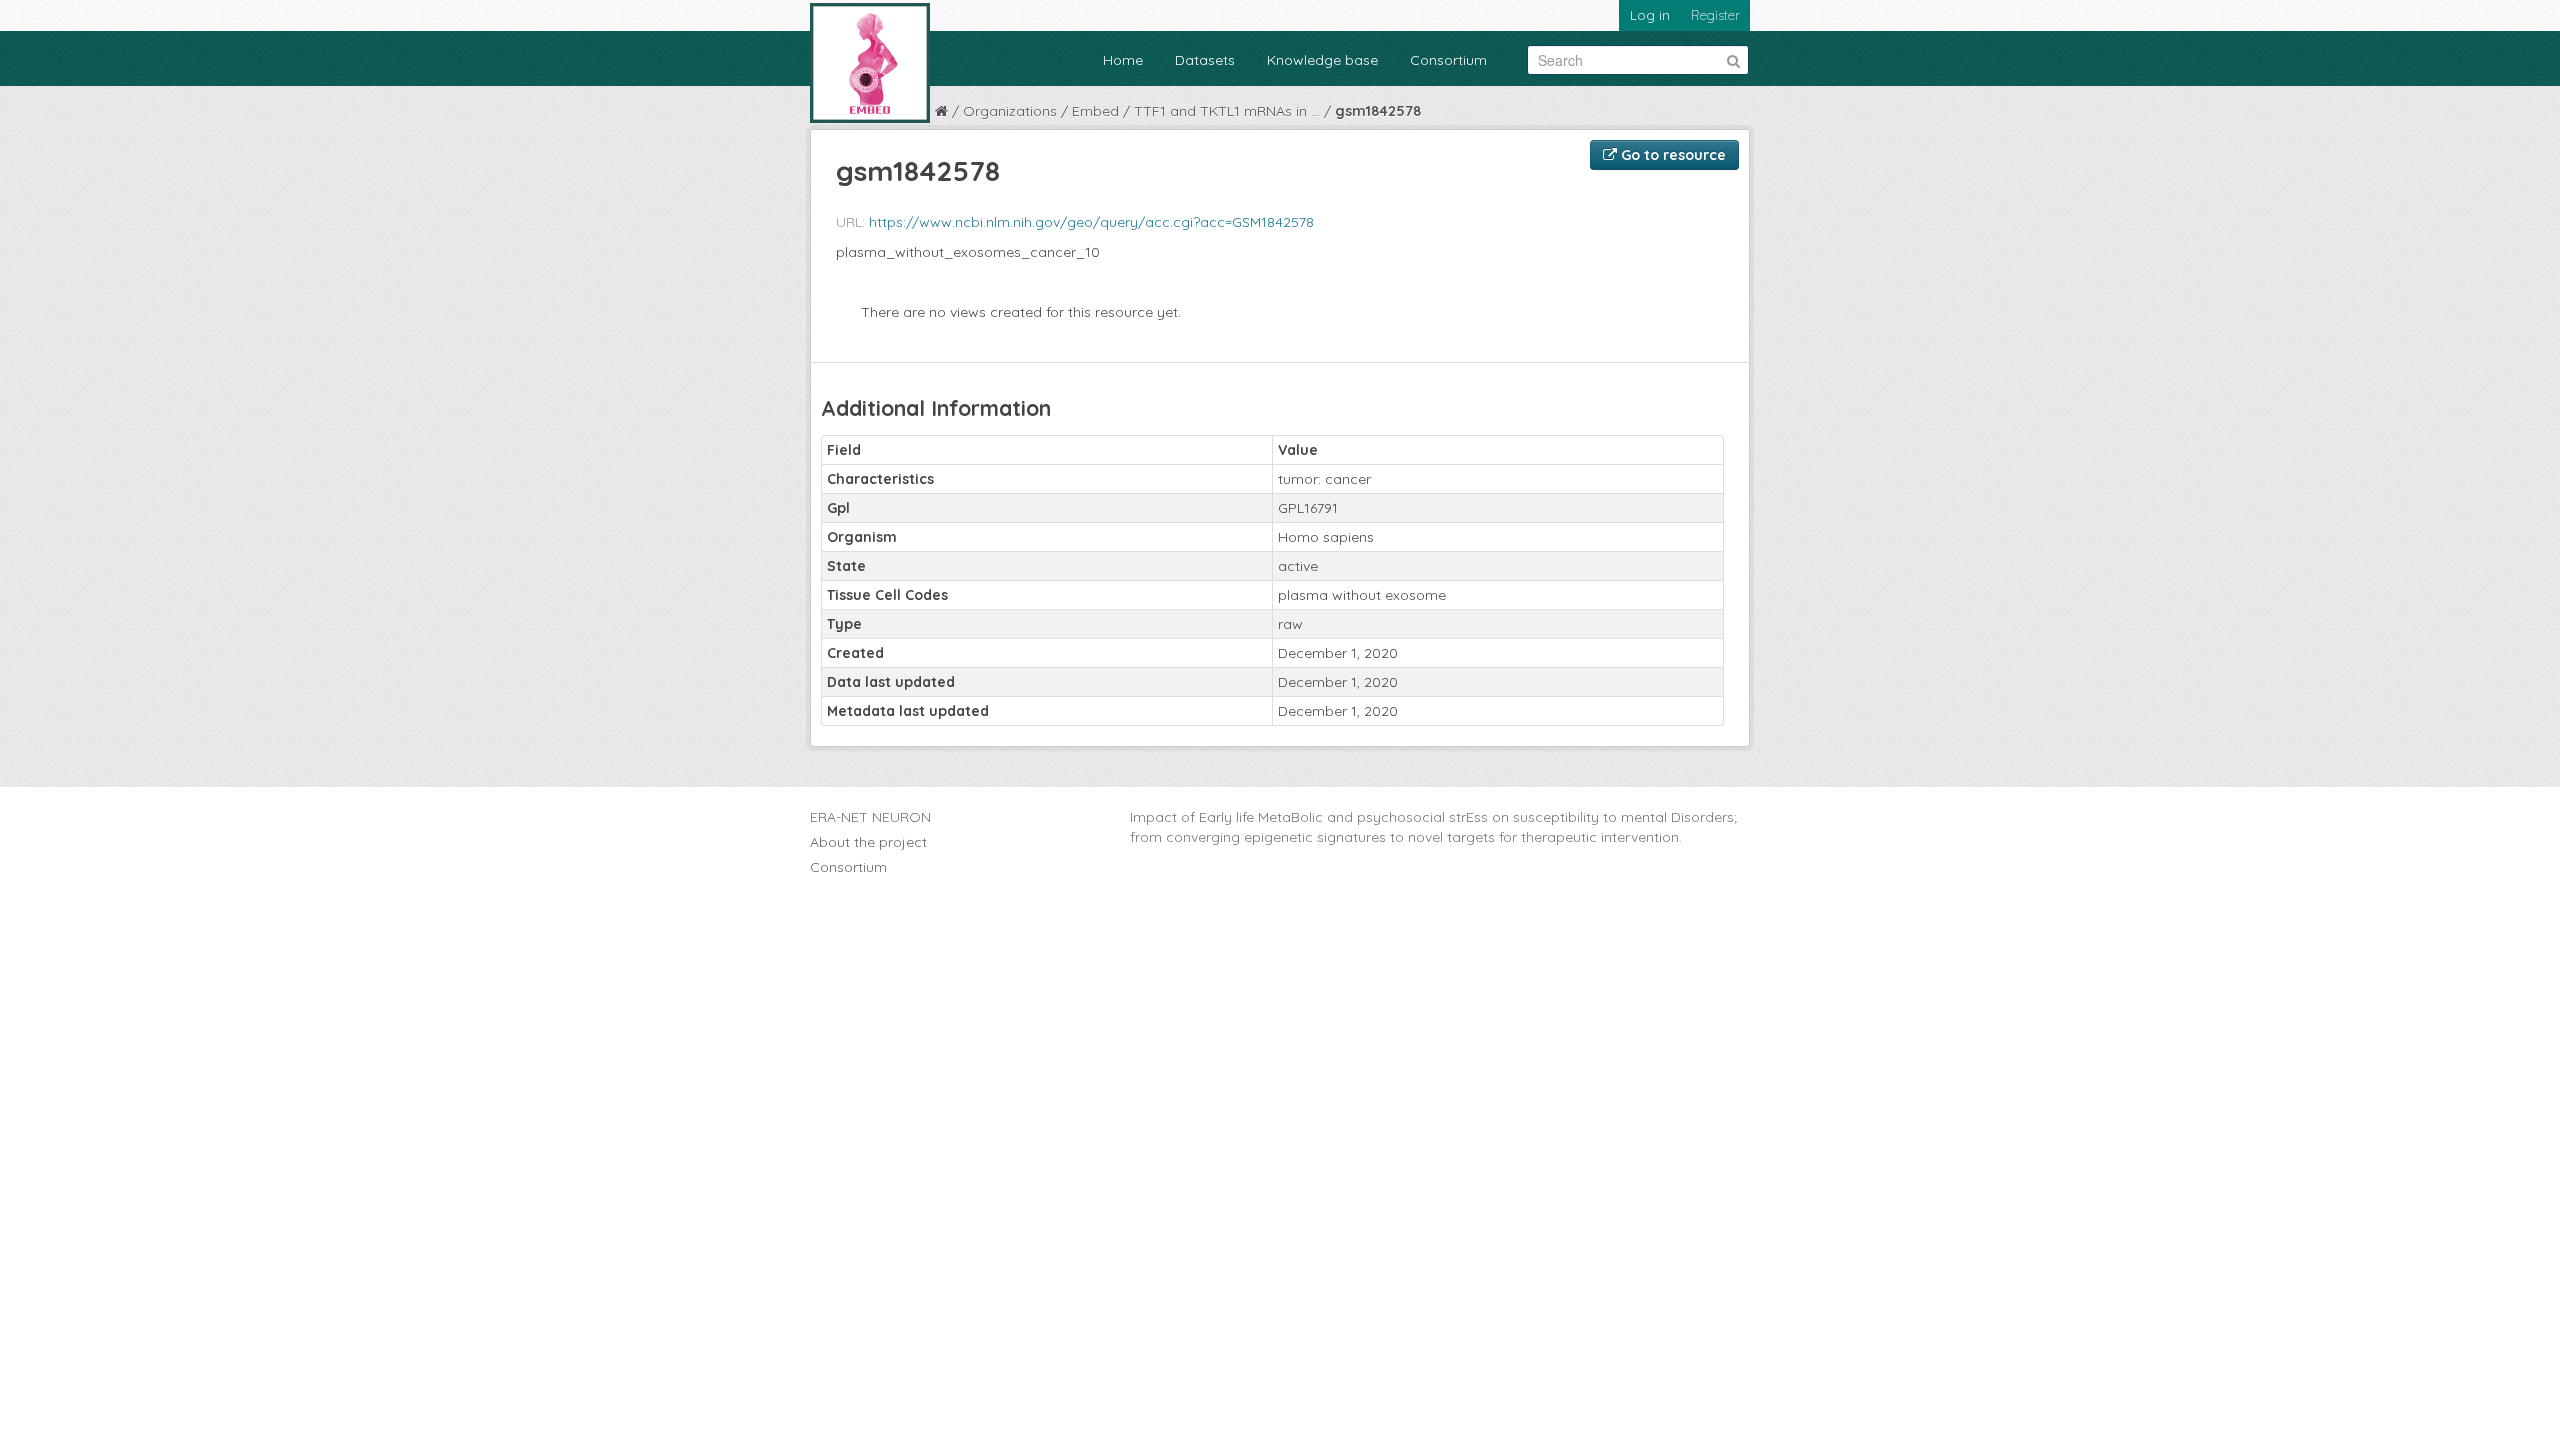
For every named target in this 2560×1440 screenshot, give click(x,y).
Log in (1650, 15)
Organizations (1010, 111)
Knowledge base (1322, 60)
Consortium (1448, 60)
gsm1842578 (1378, 111)
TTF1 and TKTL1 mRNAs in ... (1227, 111)
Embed (1095, 111)
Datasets (1205, 60)
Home (1123, 60)
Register (1715, 15)
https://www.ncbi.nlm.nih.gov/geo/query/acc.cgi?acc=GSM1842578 (1091, 222)
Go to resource (1671, 155)
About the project (868, 842)
